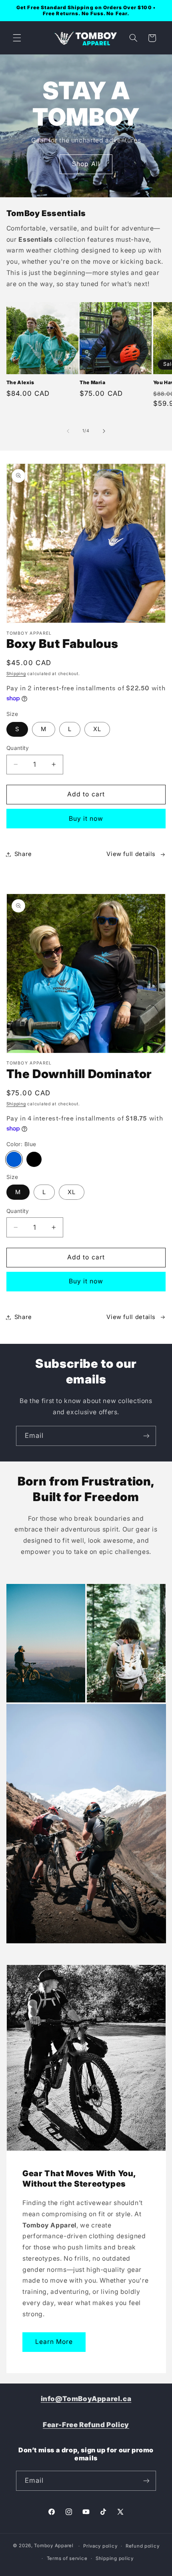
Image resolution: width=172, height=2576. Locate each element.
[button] (17, 38)
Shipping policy (115, 2558)
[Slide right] (104, 431)
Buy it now (86, 819)
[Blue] (14, 1159)
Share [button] (23, 854)
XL (97, 729)
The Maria (92, 382)
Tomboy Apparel (54, 2546)
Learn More (54, 2342)
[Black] (34, 1159)
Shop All (86, 164)
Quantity (18, 748)
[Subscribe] (146, 1436)
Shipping (16, 674)
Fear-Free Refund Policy (86, 2425)
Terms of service (67, 2558)
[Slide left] (68, 431)
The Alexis (20, 382)
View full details (131, 854)
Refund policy (143, 2546)
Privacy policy (100, 2546)
